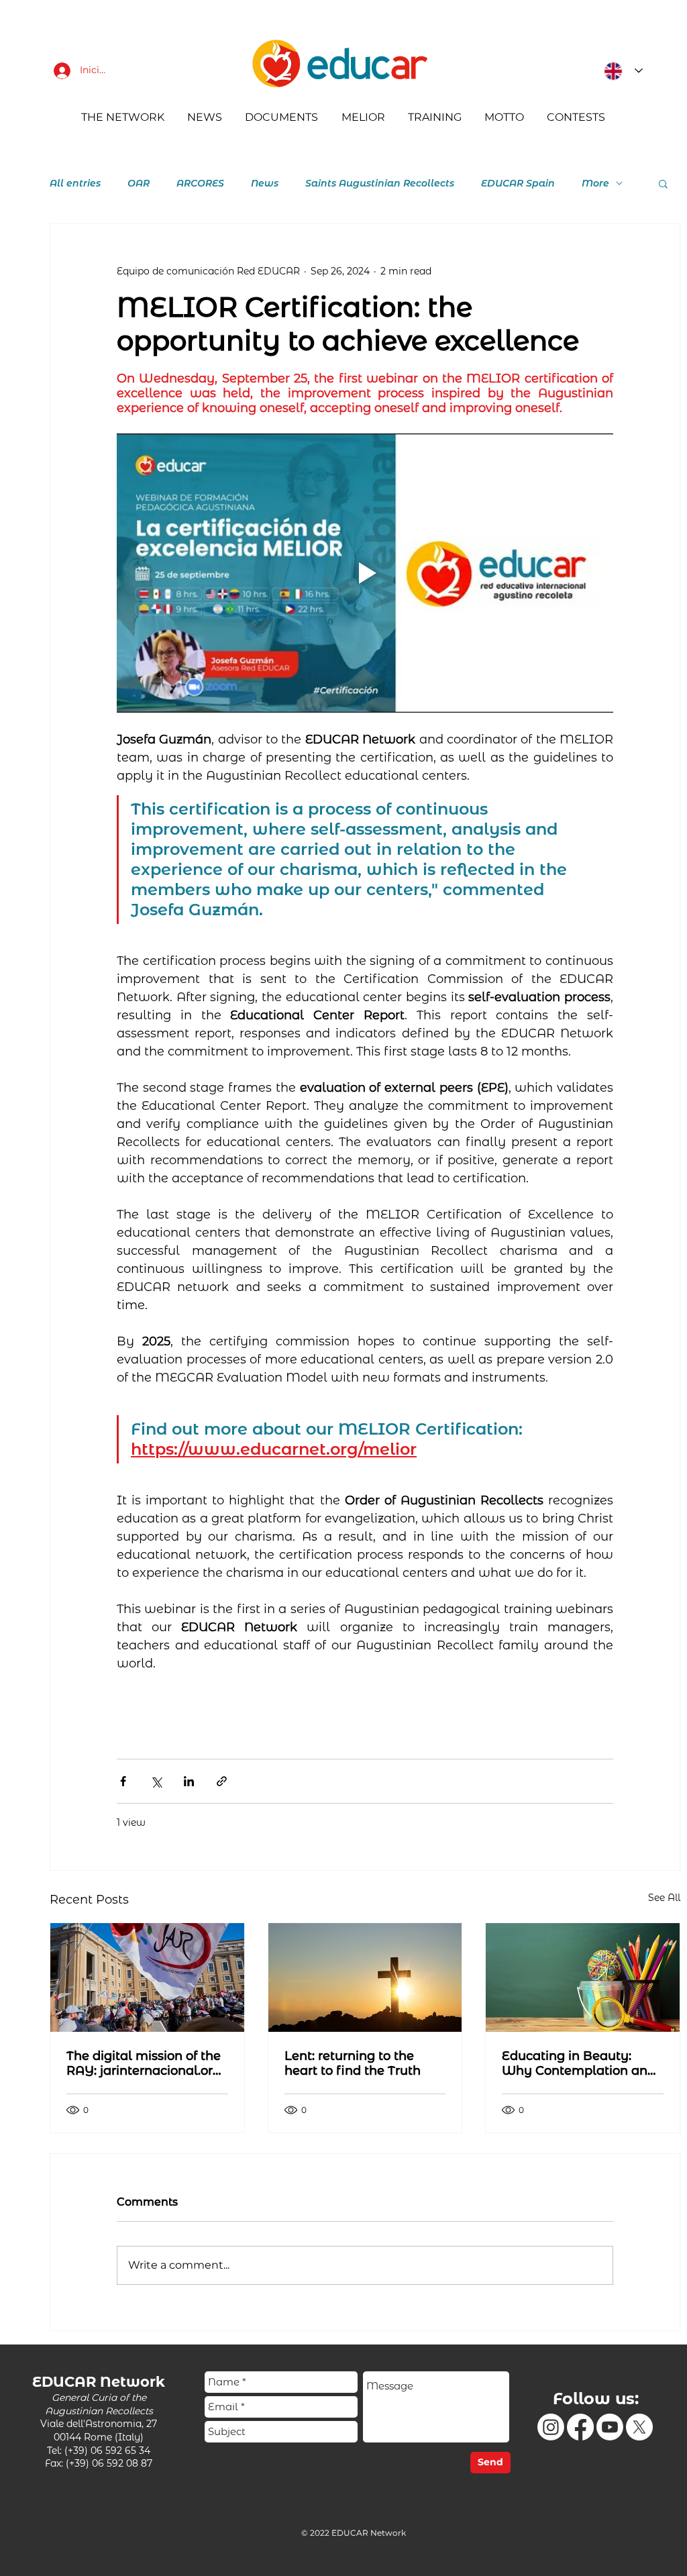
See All (664, 1898)
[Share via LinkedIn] (189, 1781)
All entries (75, 184)
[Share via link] (222, 1781)
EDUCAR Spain (518, 184)
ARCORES (200, 184)
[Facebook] (580, 2427)
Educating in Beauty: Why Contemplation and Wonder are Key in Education (579, 2063)
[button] (663, 183)
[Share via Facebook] (123, 1781)
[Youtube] (610, 2427)
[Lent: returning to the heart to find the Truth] (365, 1977)
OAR (139, 184)
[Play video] (365, 573)
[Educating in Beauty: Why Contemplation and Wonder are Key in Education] (583, 1977)
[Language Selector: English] (620, 71)
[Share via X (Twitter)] (156, 1781)
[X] (639, 2427)
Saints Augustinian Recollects (380, 184)
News (265, 184)
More (595, 184)
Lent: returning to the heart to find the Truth (353, 2063)
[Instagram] (551, 2427)
